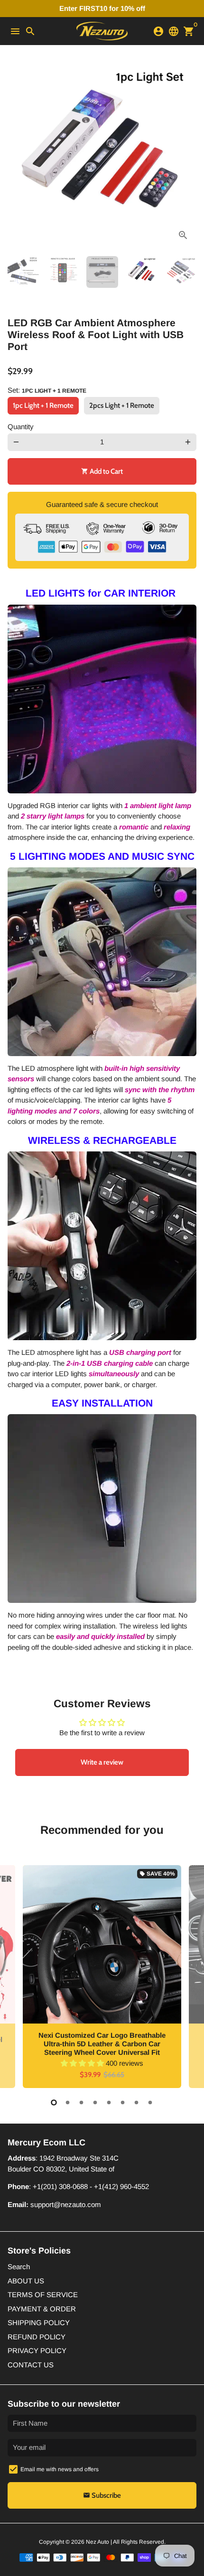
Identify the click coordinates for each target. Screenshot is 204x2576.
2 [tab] (68, 2102)
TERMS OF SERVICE (43, 2295)
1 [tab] (54, 2102)
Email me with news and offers (60, 2469)
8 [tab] (150, 2102)
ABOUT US (26, 2281)
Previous (16, 154)
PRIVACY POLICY (37, 2351)
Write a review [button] (102, 1762)
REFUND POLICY (37, 2337)
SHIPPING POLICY (39, 2323)
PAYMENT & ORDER (42, 2309)
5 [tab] (109, 2102)
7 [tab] (136, 2102)
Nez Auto (97, 2542)
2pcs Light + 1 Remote (122, 405)
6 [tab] (123, 2102)
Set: (47, 390)
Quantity (21, 427)
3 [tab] (81, 2102)
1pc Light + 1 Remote (43, 405)
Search (19, 2267)
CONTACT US (31, 2365)
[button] (83, 2063)
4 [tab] (95, 2102)
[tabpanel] (102, 1977)
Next (188, 154)
